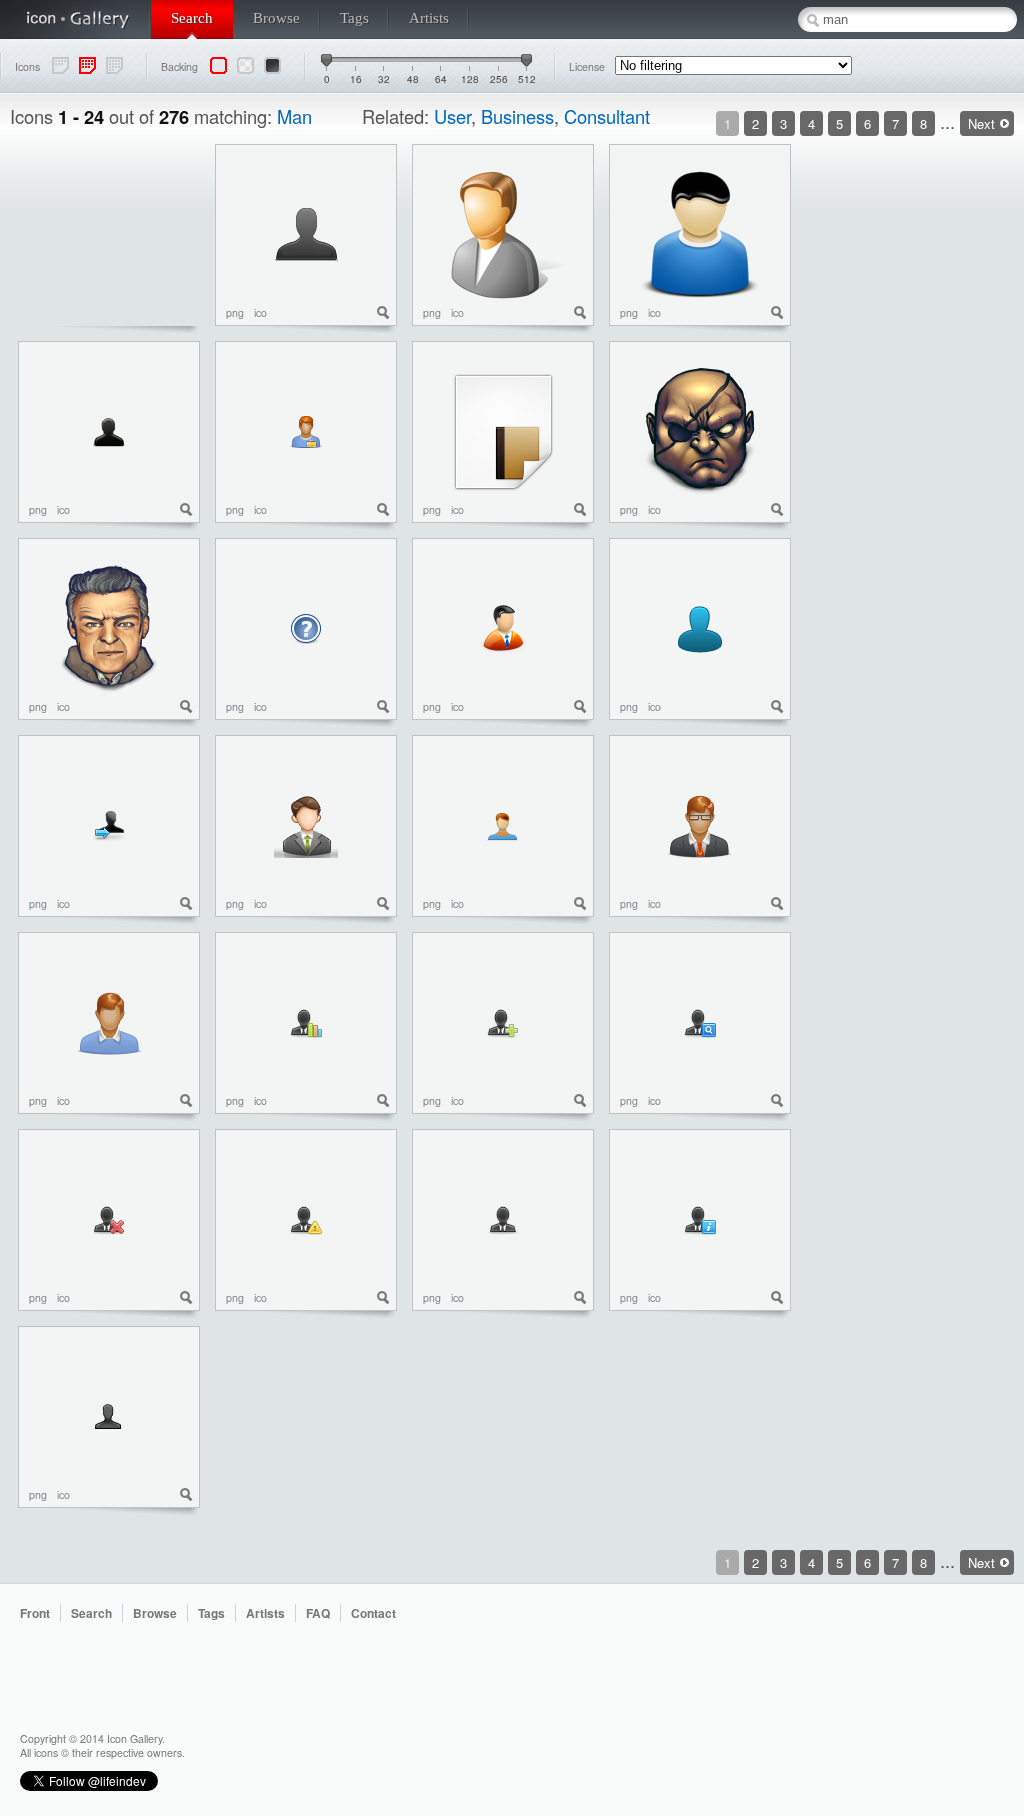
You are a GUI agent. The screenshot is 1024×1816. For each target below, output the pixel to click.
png (235, 312)
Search (192, 18)
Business (517, 116)
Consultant (607, 116)
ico (260, 312)
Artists (429, 18)
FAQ (318, 1613)
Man (294, 116)
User (452, 116)
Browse (276, 18)
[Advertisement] (934, 444)
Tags (354, 18)
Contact (373, 1613)
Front (35, 1613)
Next (981, 123)
